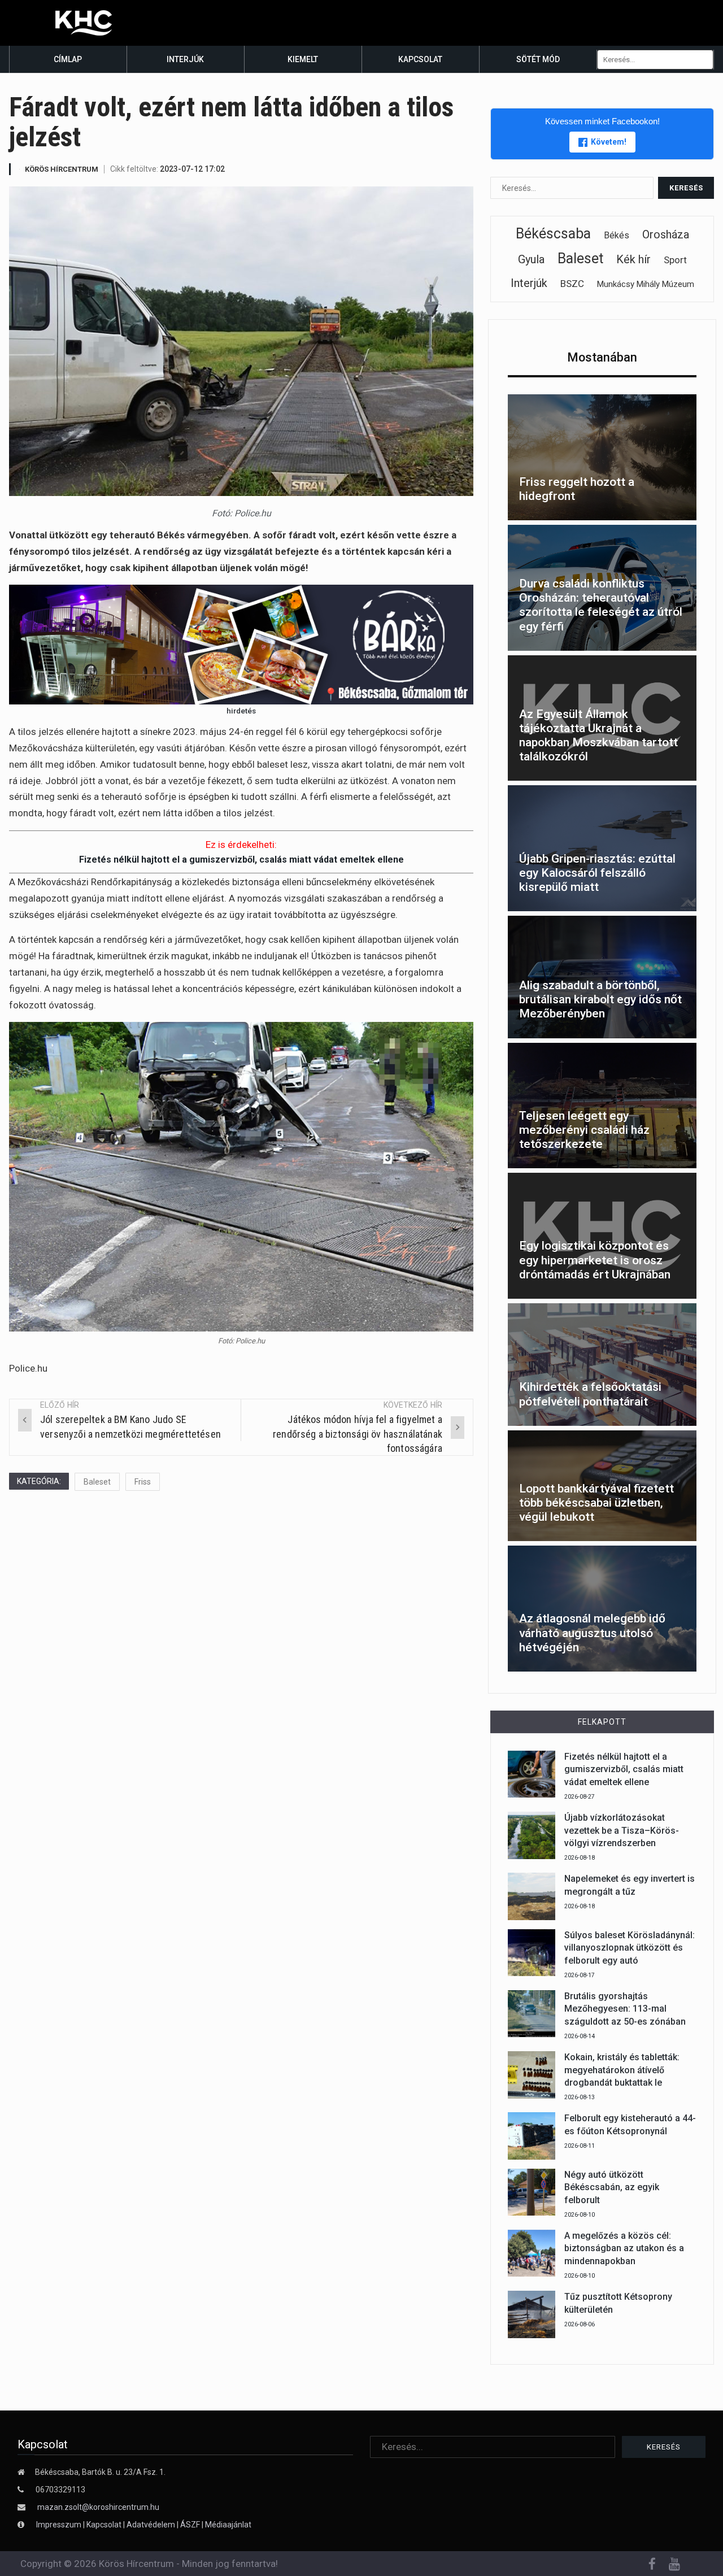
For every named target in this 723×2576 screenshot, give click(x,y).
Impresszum (60, 2525)
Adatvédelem (151, 2525)
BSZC (572, 284)
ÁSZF (190, 2525)
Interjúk (185, 59)
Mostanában (602, 357)
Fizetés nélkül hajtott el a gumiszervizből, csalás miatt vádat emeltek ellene (241, 860)
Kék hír (633, 259)
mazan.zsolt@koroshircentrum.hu (98, 2507)
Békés (617, 235)
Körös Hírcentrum (62, 169)
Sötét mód (538, 59)
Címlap (68, 59)
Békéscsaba (553, 234)
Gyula (531, 259)
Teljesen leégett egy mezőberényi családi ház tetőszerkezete (584, 1130)
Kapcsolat (420, 59)
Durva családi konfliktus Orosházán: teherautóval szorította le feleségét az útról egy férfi (601, 605)
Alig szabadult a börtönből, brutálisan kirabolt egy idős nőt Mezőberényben (600, 999)
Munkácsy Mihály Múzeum (646, 284)
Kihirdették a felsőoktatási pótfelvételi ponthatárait (590, 1394)
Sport (675, 260)
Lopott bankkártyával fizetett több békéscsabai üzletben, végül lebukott (596, 1503)
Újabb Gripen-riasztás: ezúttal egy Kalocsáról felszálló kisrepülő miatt (597, 873)
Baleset (97, 1482)
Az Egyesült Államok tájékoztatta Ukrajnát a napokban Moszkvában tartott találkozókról (598, 736)
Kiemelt (303, 59)
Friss (143, 1482)
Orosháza (666, 234)
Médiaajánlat (228, 2525)
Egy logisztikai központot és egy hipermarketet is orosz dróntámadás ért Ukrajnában (595, 1260)
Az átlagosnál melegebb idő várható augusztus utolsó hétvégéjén (592, 1633)
